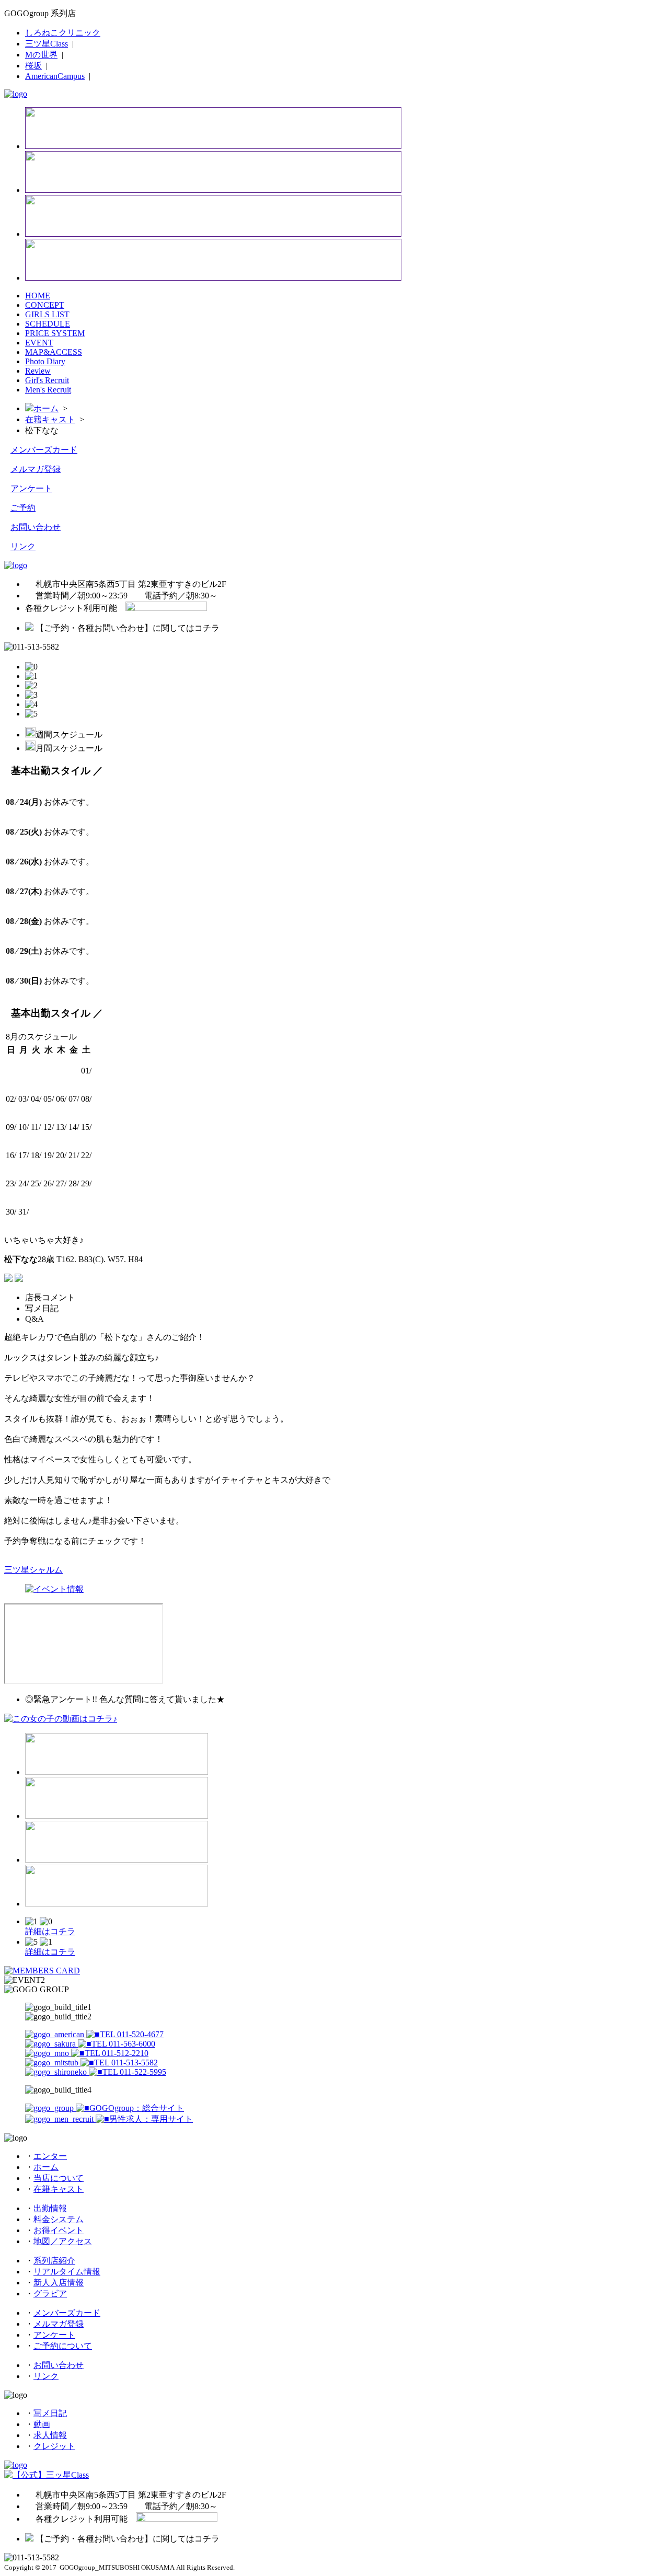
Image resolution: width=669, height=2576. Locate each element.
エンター (50, 2156)
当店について (59, 2178)
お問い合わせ (36, 527)
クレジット (54, 2446)
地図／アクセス (63, 2241)
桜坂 (33, 66)
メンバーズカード (44, 450)
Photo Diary (45, 361)
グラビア (50, 2294)
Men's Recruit (48, 390)
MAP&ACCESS (54, 352)
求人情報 (50, 2435)
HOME (38, 296)
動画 (42, 2424)
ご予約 (23, 508)
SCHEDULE (48, 324)
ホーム (46, 408)
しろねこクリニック (63, 33)
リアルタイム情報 (67, 2272)
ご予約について (63, 2346)
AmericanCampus (55, 76)
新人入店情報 (59, 2283)
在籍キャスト (50, 419)
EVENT (39, 343)
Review (38, 371)
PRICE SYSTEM (55, 333)
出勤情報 (50, 2208)
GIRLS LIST (47, 314)
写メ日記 (50, 2413)
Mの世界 (41, 55)
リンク (23, 546)
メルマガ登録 (36, 469)
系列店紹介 (54, 2261)
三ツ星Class (47, 44)
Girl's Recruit (47, 380)
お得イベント (59, 2230)
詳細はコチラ (50, 1931)
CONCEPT (45, 305)
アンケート (31, 488)
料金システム (59, 2219)
